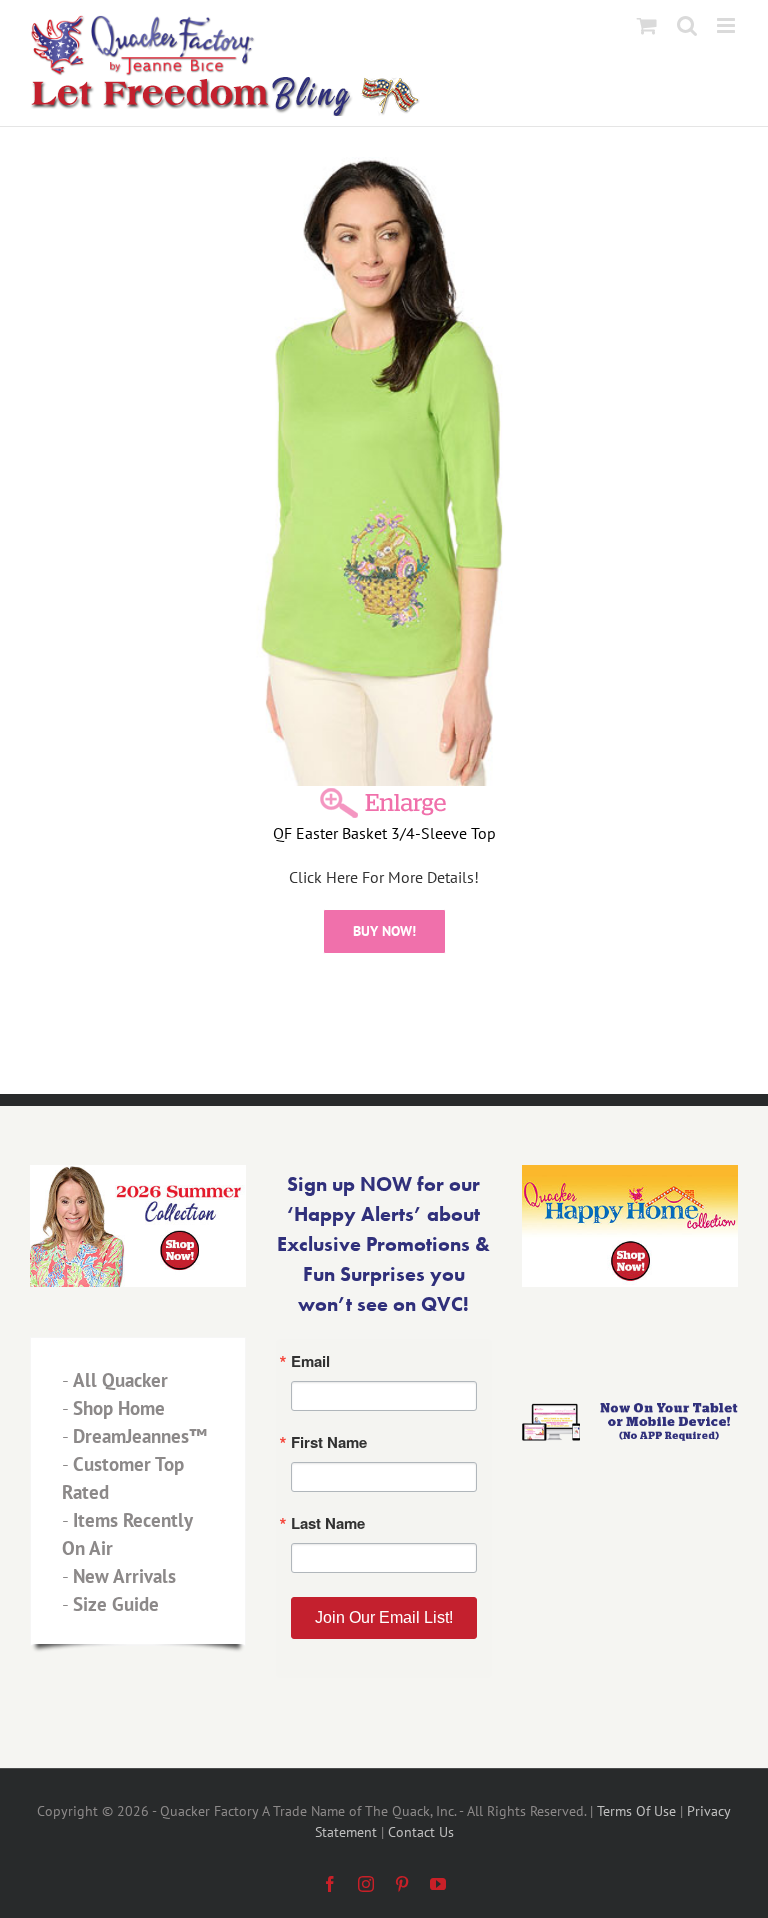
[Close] (676, 730)
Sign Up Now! (384, 1156)
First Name (139, 944)
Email (119, 846)
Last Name (138, 1042)
